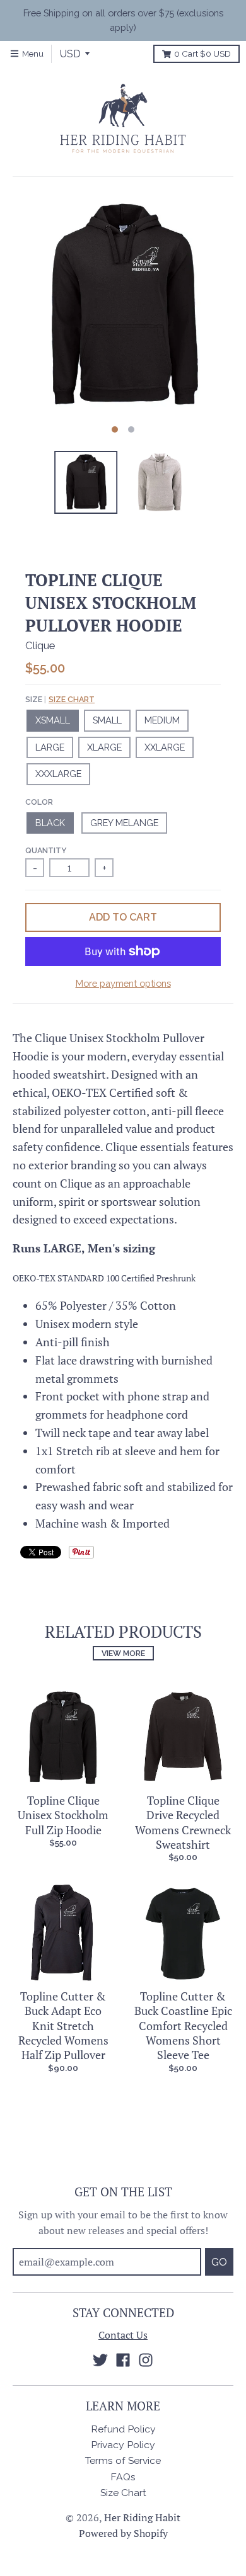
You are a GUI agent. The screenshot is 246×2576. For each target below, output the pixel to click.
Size (60, 699)
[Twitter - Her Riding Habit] (100, 2360)
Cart (202, 54)
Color (39, 802)
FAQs (123, 2477)
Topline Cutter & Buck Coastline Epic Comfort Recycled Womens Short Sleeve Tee (183, 2026)
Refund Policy (123, 2429)
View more (123, 1653)
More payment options (123, 983)
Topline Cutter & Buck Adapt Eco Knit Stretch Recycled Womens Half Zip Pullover (63, 2026)
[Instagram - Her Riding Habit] (146, 2360)
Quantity (46, 850)
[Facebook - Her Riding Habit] (123, 2360)
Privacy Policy (123, 2445)
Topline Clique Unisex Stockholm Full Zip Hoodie (63, 1815)
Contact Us (123, 2335)
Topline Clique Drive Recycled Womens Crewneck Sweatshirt (183, 1822)
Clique (40, 645)
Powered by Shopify (123, 2533)
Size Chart (72, 699)
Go (219, 2262)
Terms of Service (123, 2460)
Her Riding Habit (142, 2518)
